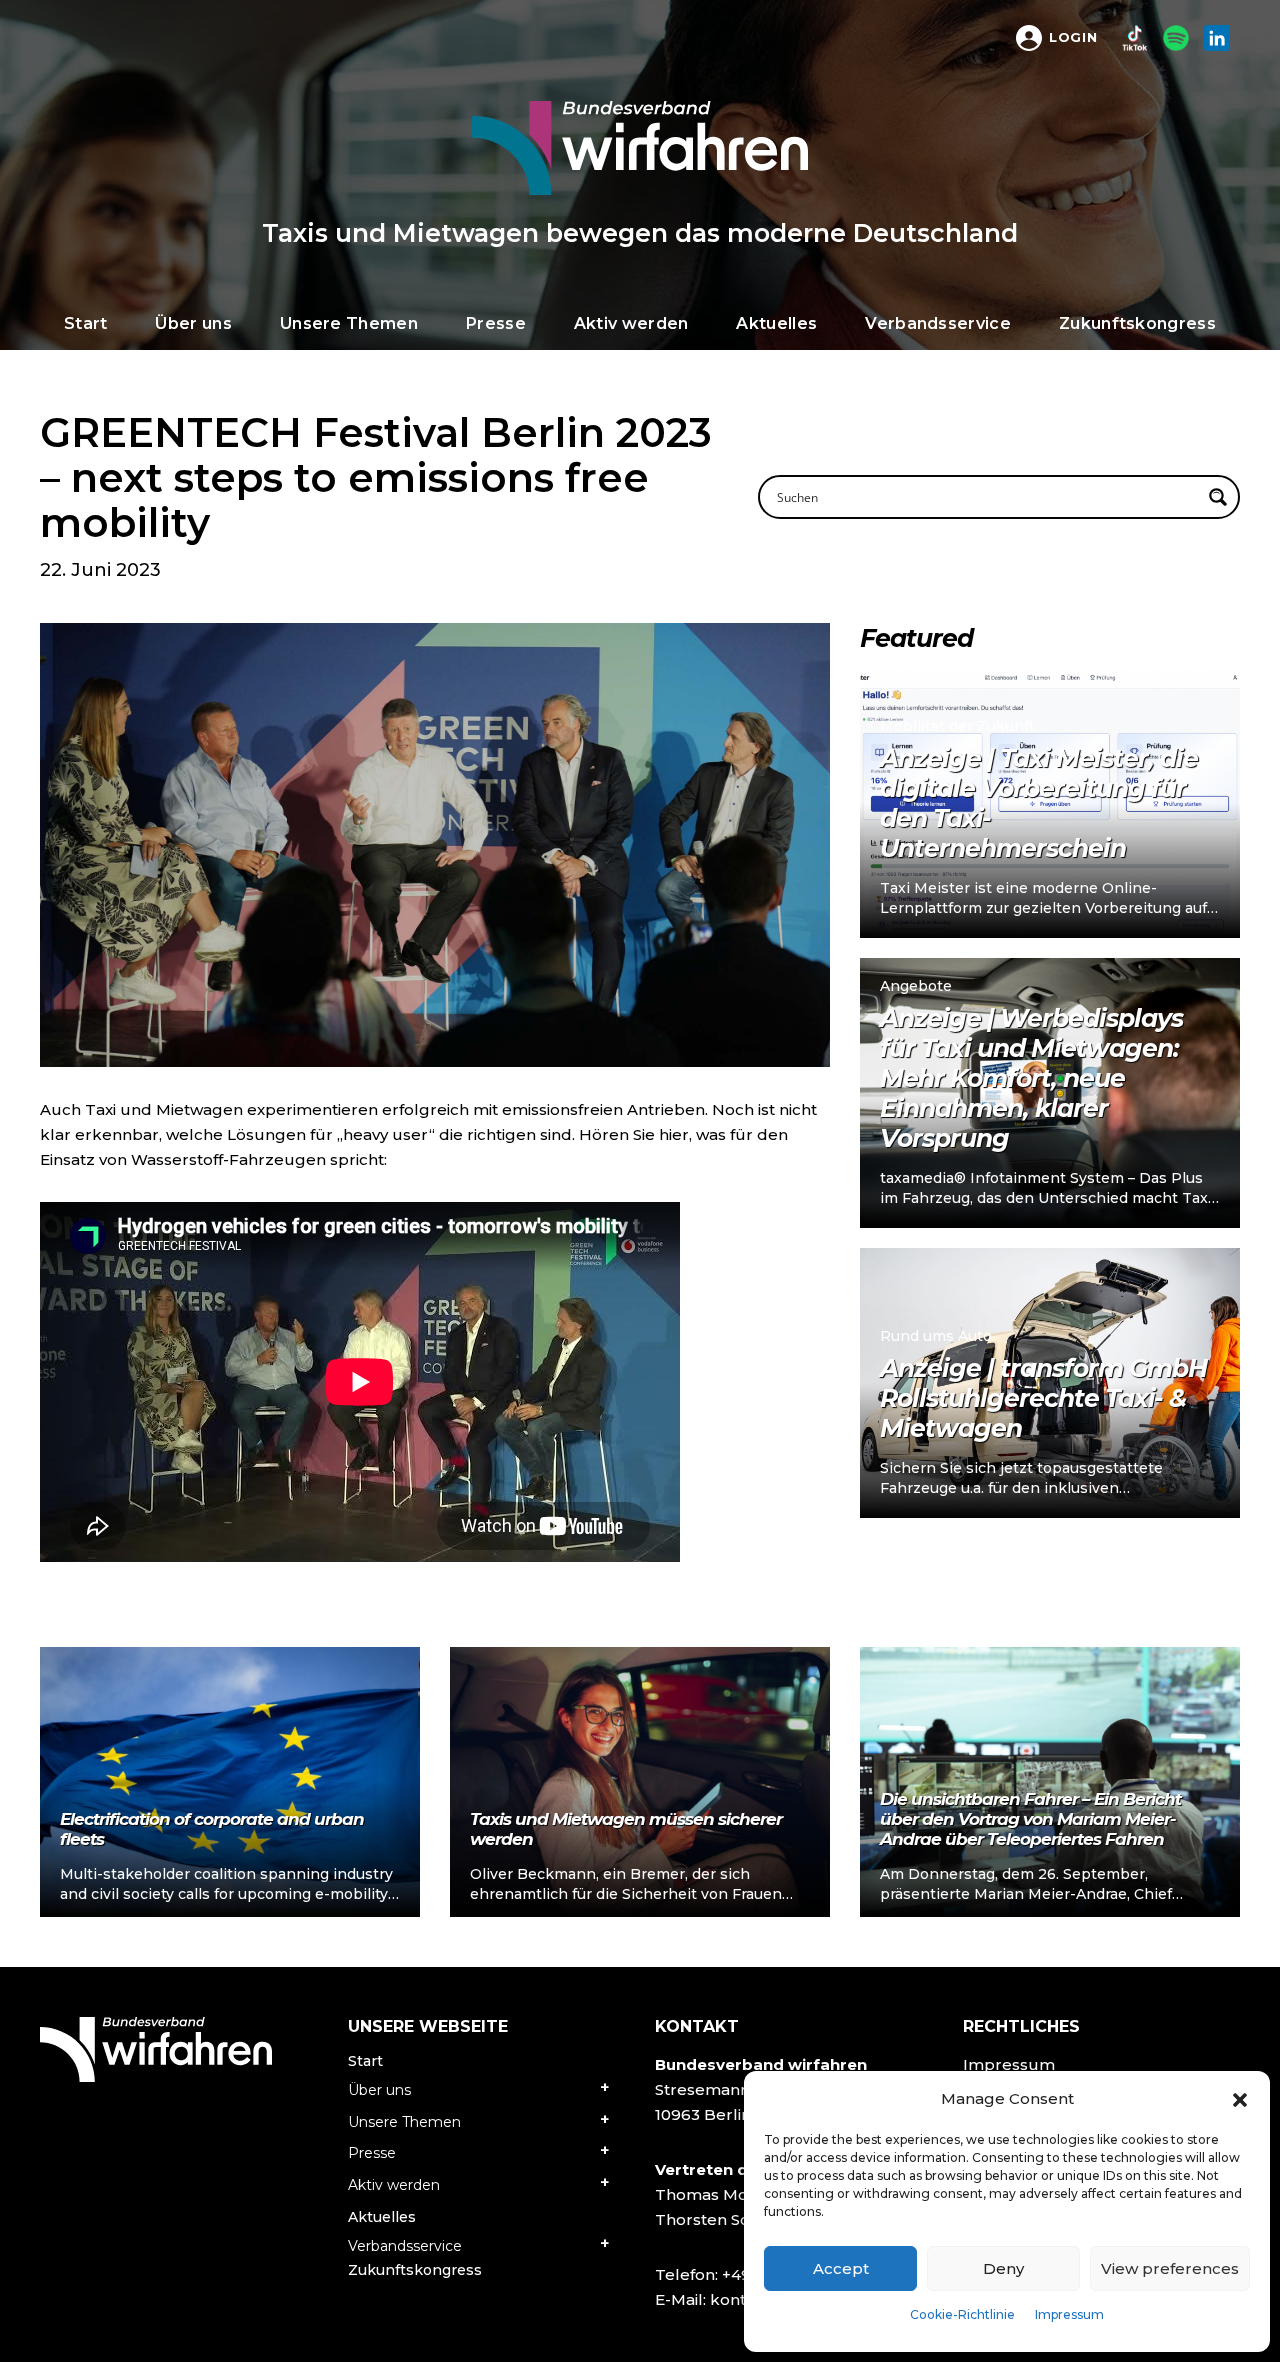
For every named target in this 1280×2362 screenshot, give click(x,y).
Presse (372, 2153)
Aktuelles (382, 2217)
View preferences (1170, 2268)
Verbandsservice (405, 2246)
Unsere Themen (404, 2122)
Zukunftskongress (415, 2270)
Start (365, 2061)
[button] (1240, 2099)
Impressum (1069, 2314)
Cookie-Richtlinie (962, 2314)
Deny (1003, 2268)
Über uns (379, 2090)
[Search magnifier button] (1218, 497)
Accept (841, 2268)
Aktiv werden (394, 2185)
